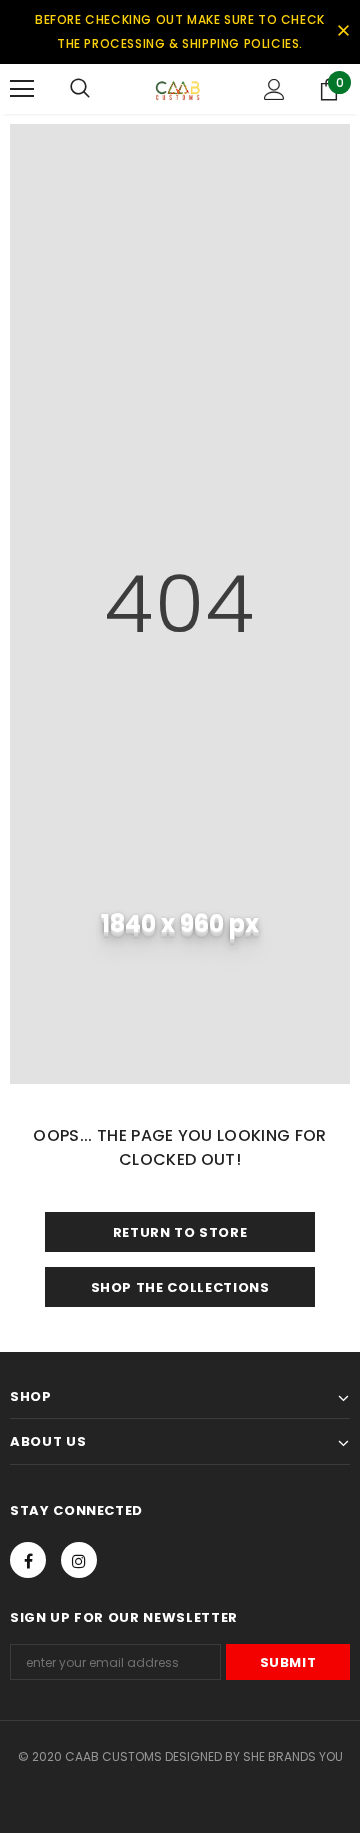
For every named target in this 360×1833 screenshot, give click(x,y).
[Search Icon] (80, 89)
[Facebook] (28, 1560)
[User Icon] (274, 89)
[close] (343, 32)
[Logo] (177, 89)
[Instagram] (79, 1560)
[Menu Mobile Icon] (22, 89)
